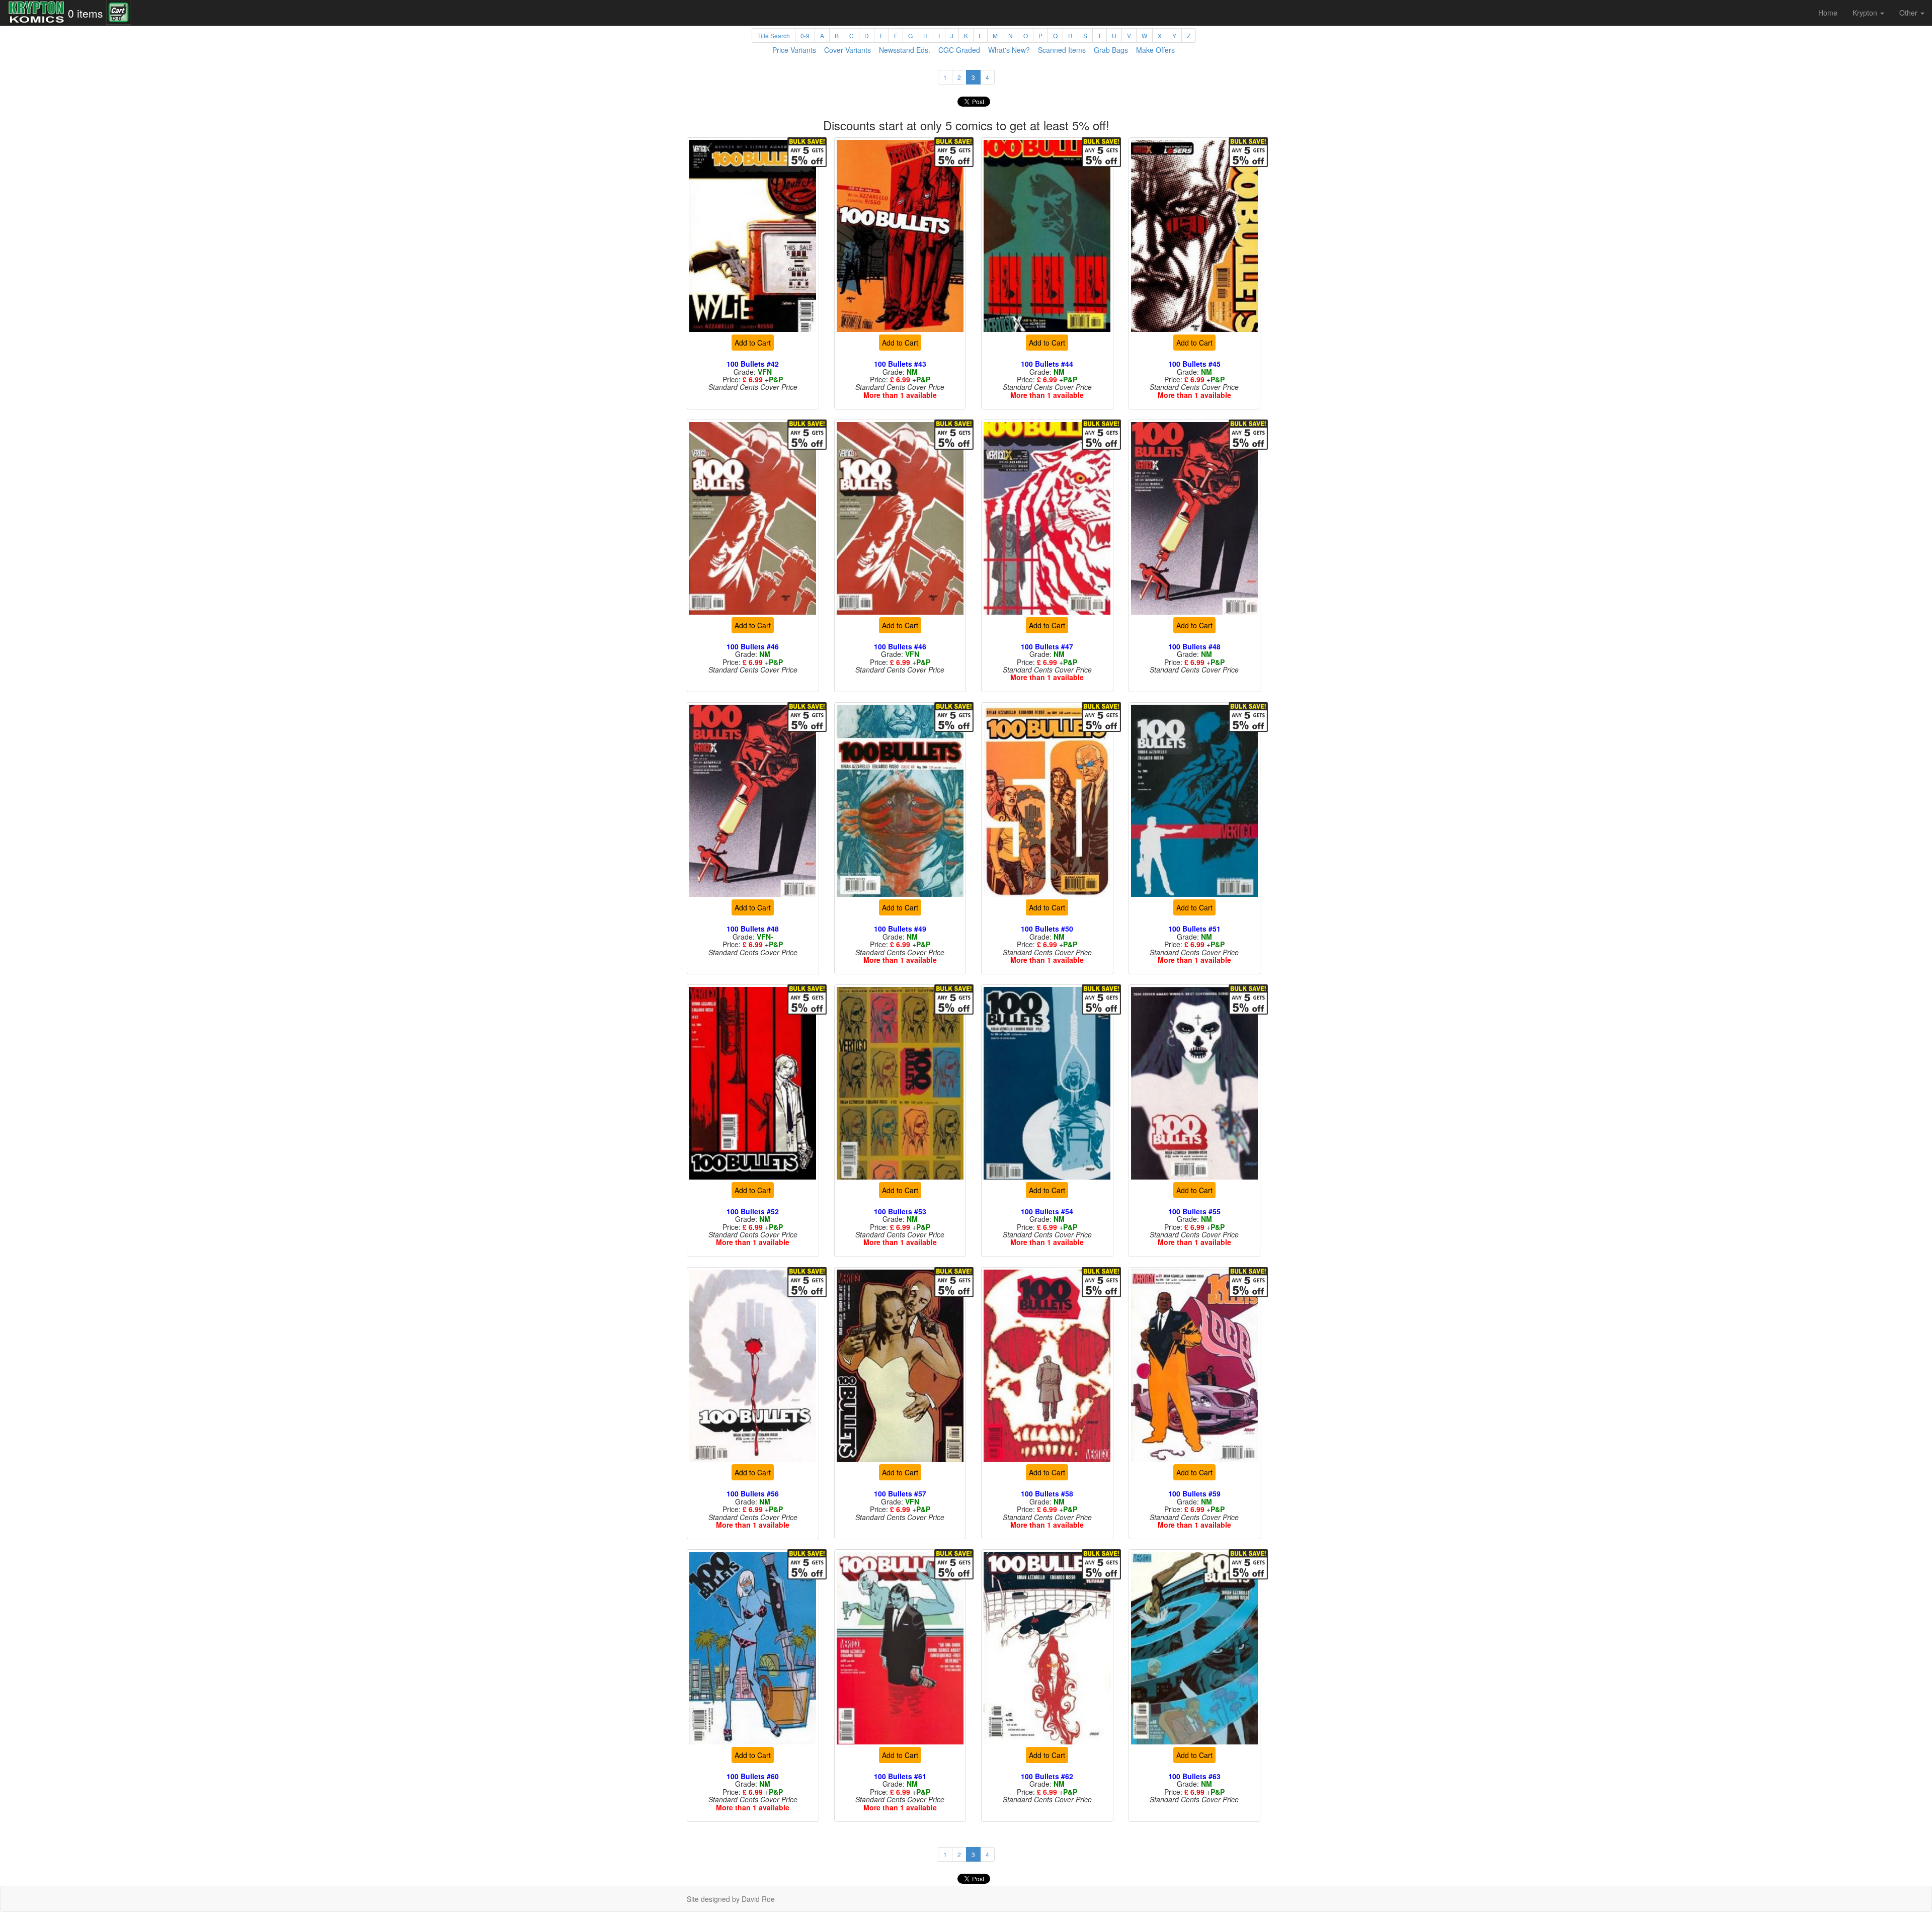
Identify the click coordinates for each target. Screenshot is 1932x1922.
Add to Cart (753, 343)
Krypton (1866, 13)
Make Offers (1155, 50)
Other (1909, 13)
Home (1828, 13)
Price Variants (794, 50)
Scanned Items (1062, 50)
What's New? (1009, 50)
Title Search (774, 35)
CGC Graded (959, 50)
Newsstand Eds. (905, 50)
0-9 (805, 35)
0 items (86, 13)
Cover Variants (848, 50)
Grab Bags (1111, 50)
